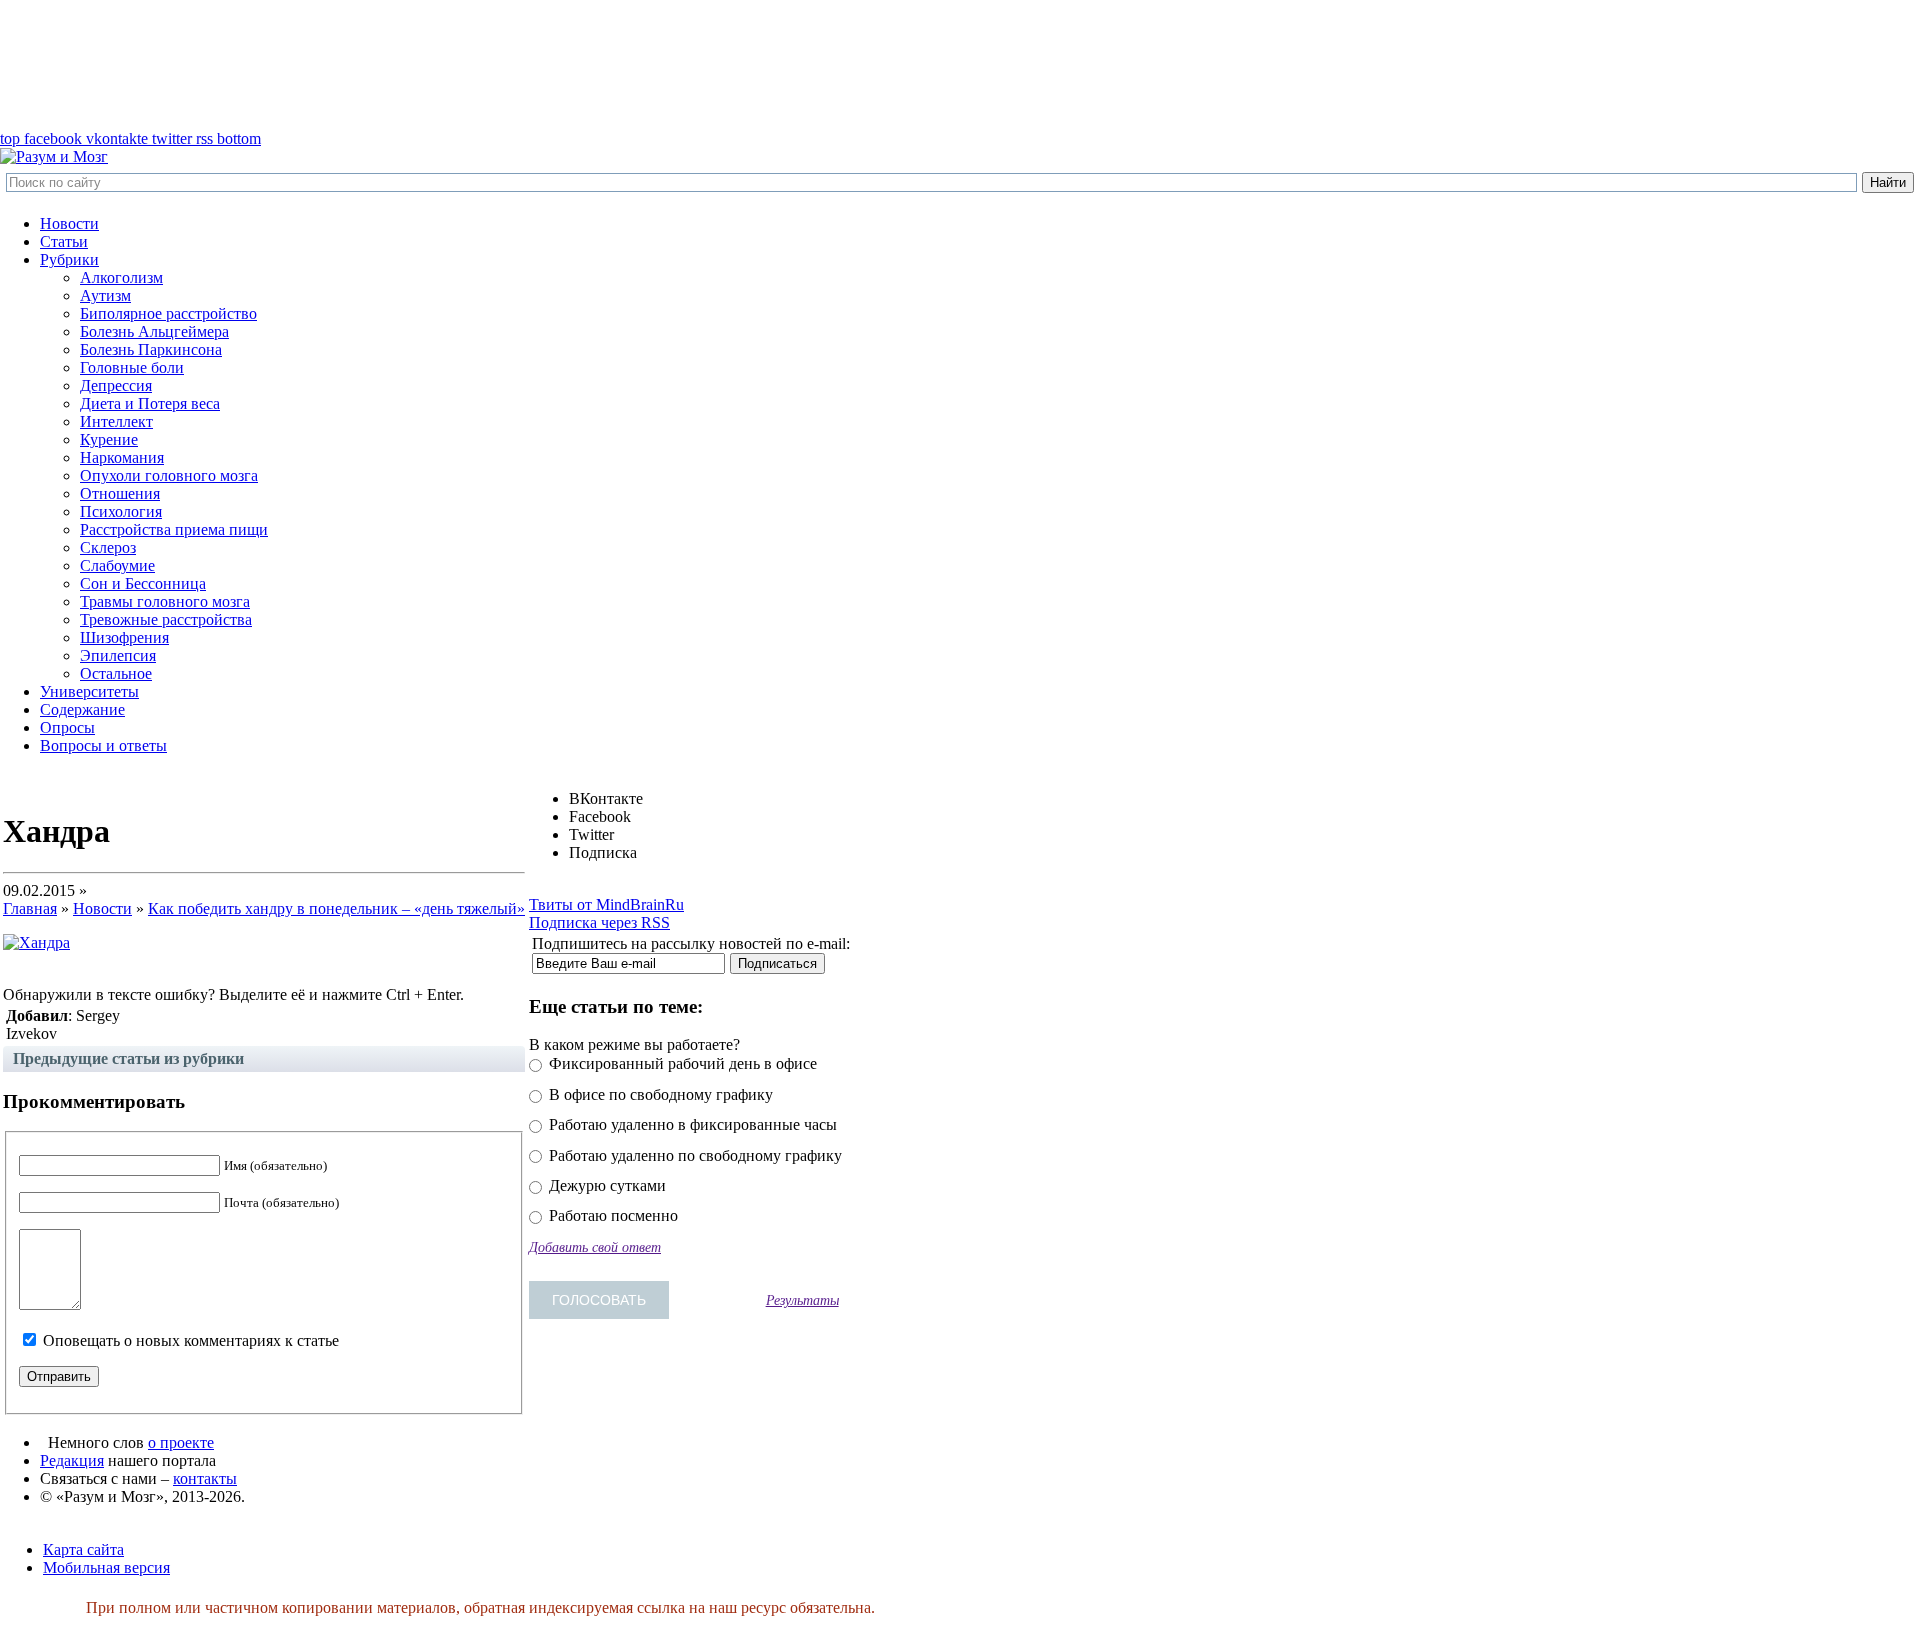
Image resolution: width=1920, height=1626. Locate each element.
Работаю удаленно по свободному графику (693, 1155)
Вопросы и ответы (103, 745)
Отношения (120, 493)
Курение (109, 439)
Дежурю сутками (605, 1185)
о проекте (181, 1442)
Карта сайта (83, 1549)
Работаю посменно (611, 1215)
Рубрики (69, 259)
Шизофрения (124, 637)
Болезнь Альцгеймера (154, 331)
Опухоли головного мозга (169, 475)
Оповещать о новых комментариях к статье (191, 1340)
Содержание (82, 709)
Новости (69, 223)
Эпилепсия (118, 655)
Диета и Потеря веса (150, 403)
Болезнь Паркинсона (151, 349)
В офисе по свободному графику (659, 1094)
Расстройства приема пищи (174, 529)
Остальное (116, 673)
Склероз (108, 547)
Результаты (802, 1300)
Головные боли (132, 367)
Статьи (64, 241)
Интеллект (116, 421)
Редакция (72, 1460)
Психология (121, 511)
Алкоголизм (121, 277)
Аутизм (105, 295)
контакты (205, 1478)
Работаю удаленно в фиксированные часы (691, 1124)
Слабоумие (117, 565)
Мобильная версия (106, 1567)
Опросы (67, 727)
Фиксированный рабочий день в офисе (681, 1063)
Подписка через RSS (599, 922)
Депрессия (116, 385)
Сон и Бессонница (143, 583)
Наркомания (122, 457)
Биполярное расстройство (168, 313)
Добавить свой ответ (595, 1247)
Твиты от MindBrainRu (606, 904)
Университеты (89, 691)
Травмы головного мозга (165, 601)
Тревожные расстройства (166, 619)
